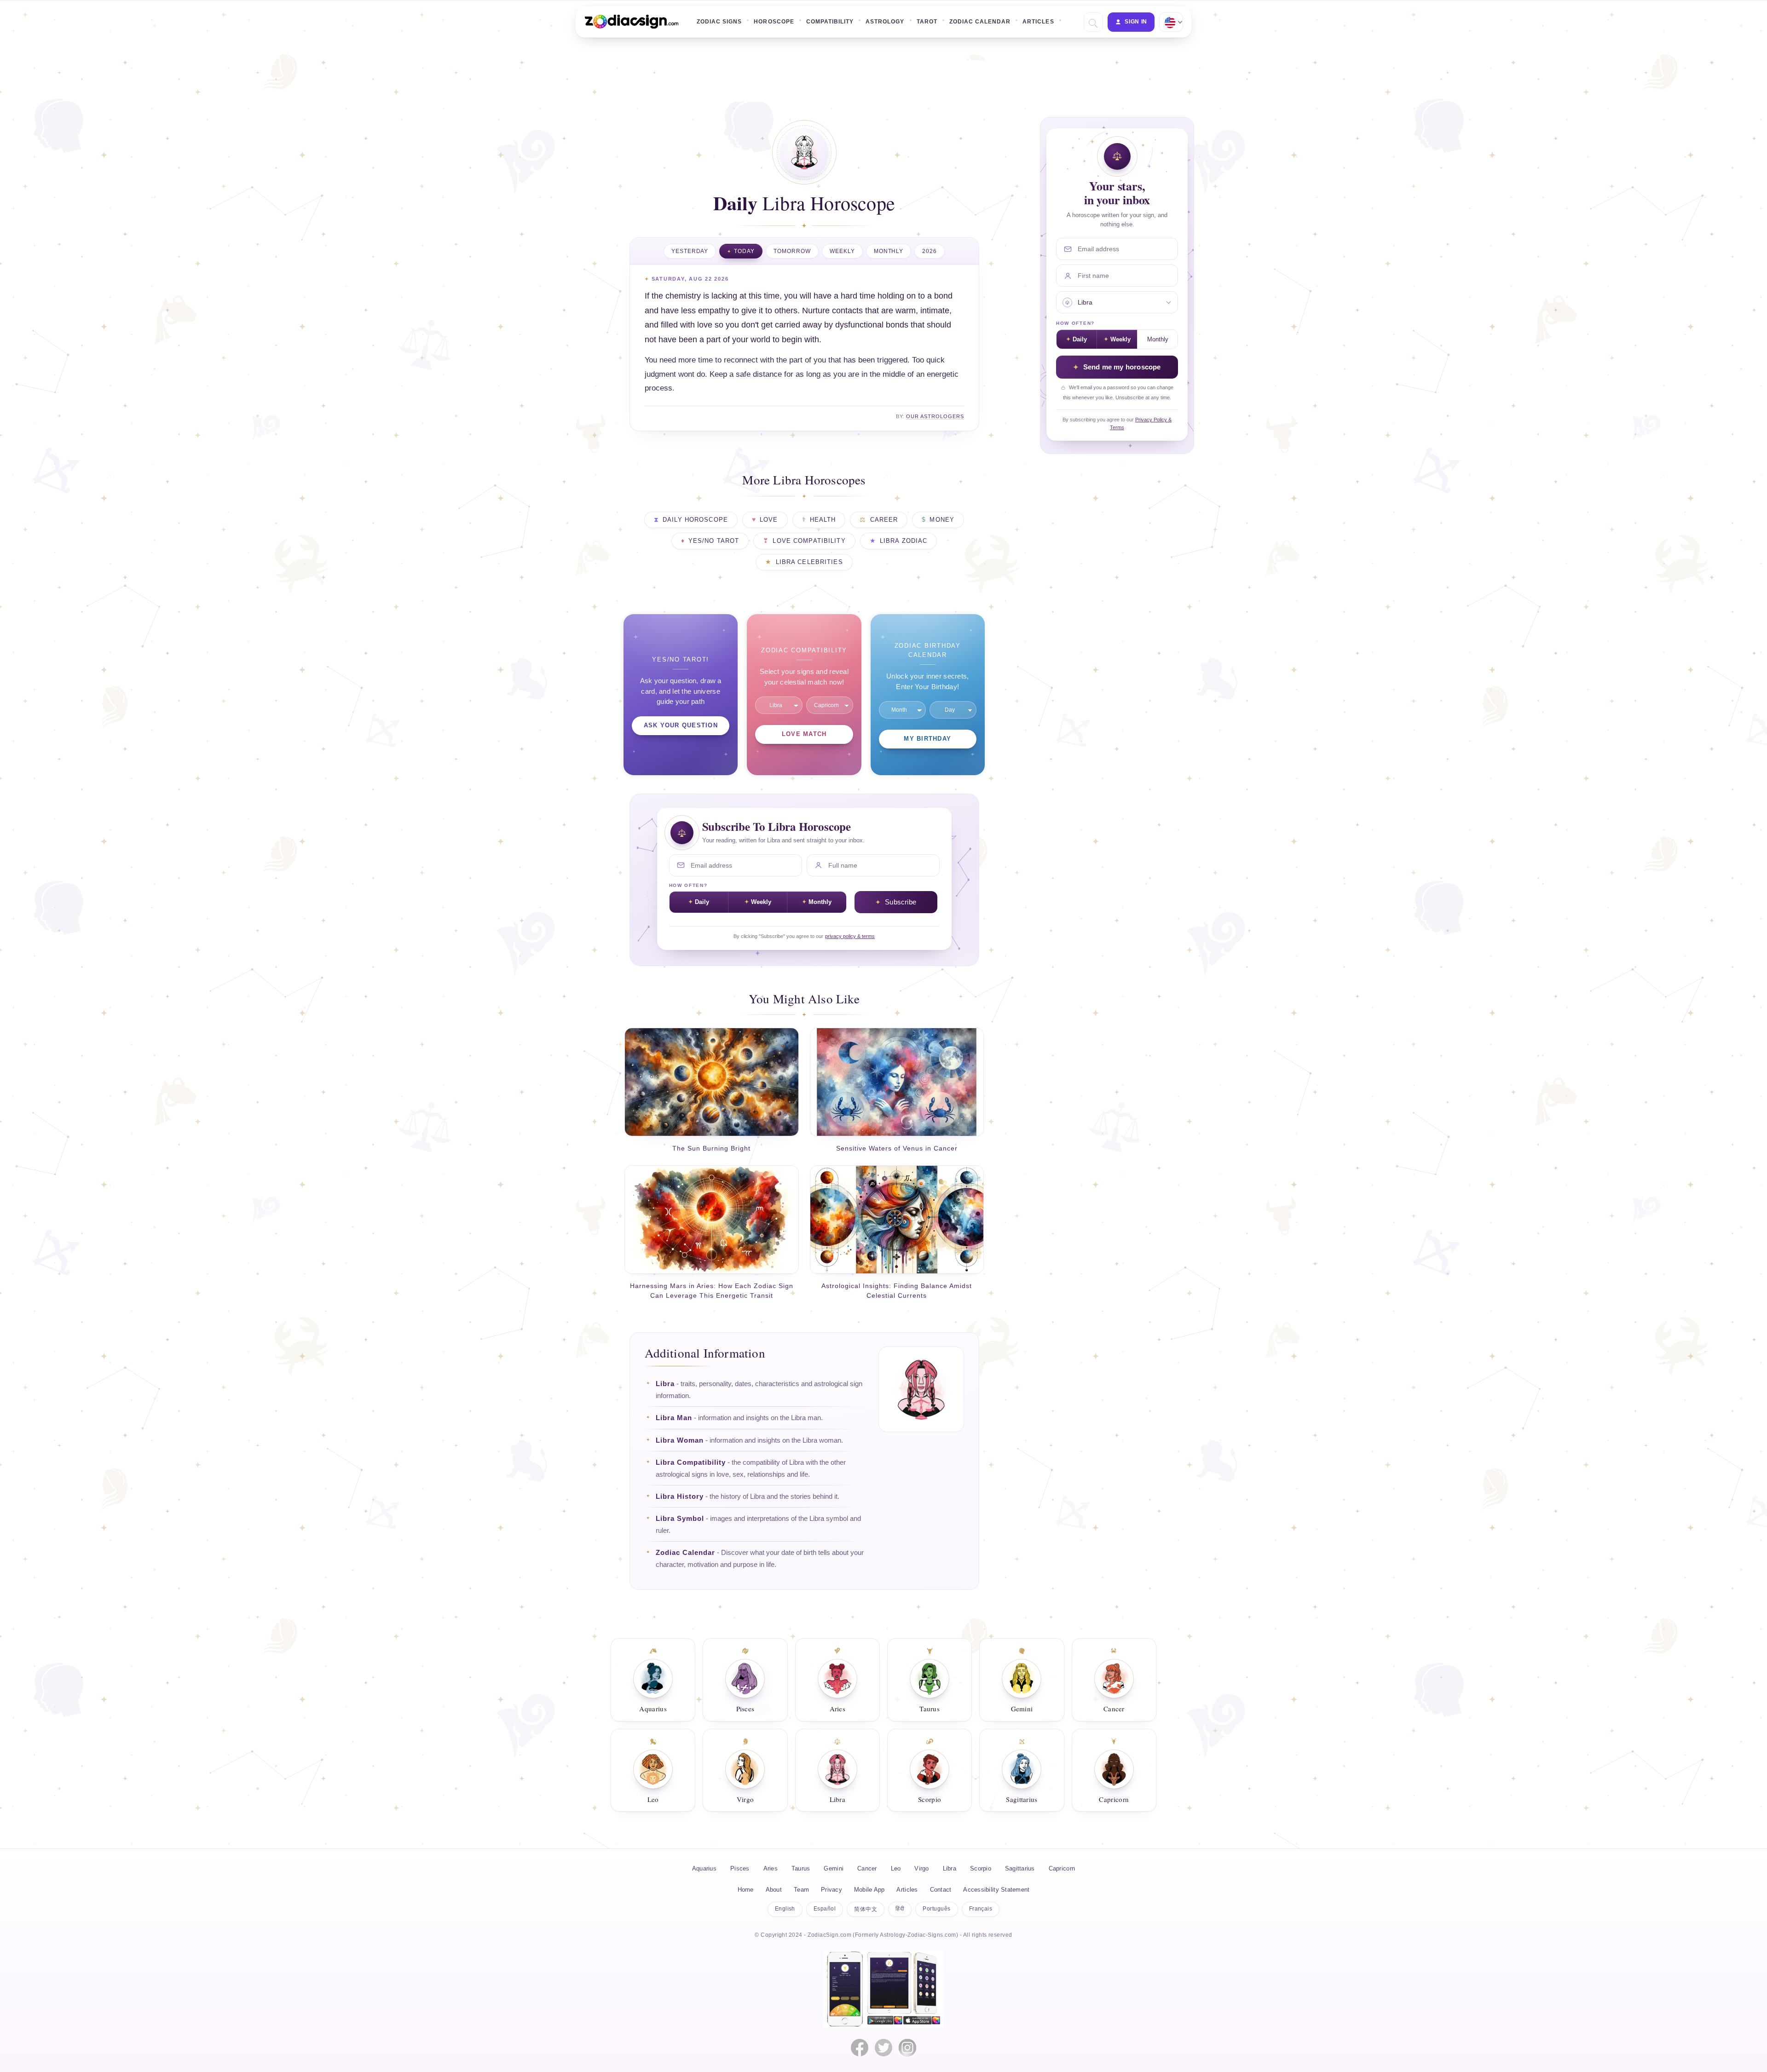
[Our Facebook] (860, 2048)
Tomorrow (792, 251)
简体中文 (866, 1909)
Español (825, 1909)
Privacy (832, 1890)
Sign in (1136, 22)
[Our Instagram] (907, 2048)
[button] (1092, 22)
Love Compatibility (809, 541)
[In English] (1170, 22)
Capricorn (1062, 1868)
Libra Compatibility (691, 1462)
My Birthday (927, 739)
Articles (1038, 22)
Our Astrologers (935, 416)
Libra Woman (680, 1440)
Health (823, 520)
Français (981, 1909)
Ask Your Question (681, 725)
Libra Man (674, 1418)
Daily (702, 902)
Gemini (834, 1868)
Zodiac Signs (719, 22)
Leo (896, 1868)
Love (769, 520)
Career (884, 520)
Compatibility (830, 22)
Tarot (927, 22)
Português (936, 1909)
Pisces (740, 1868)
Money (942, 520)
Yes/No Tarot (714, 541)
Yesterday (690, 251)
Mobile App (869, 1890)
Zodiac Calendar (980, 22)
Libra (665, 1384)
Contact (941, 1890)
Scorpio (981, 1868)
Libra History (680, 1496)
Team (801, 1890)
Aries (771, 1868)
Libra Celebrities (809, 562)
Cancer (867, 1868)
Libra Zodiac (904, 541)
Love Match (804, 734)
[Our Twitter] (883, 2048)
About (774, 1890)
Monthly (889, 251)
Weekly (842, 251)
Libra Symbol (680, 1519)
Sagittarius (1020, 1868)
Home (746, 1890)
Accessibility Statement (996, 1890)
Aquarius (704, 1868)
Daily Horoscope (695, 520)
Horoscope (774, 22)
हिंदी (900, 1909)
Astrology (885, 22)
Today (744, 251)
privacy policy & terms (850, 936)
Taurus (801, 1868)
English (785, 1909)
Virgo (921, 1868)
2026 (930, 251)
